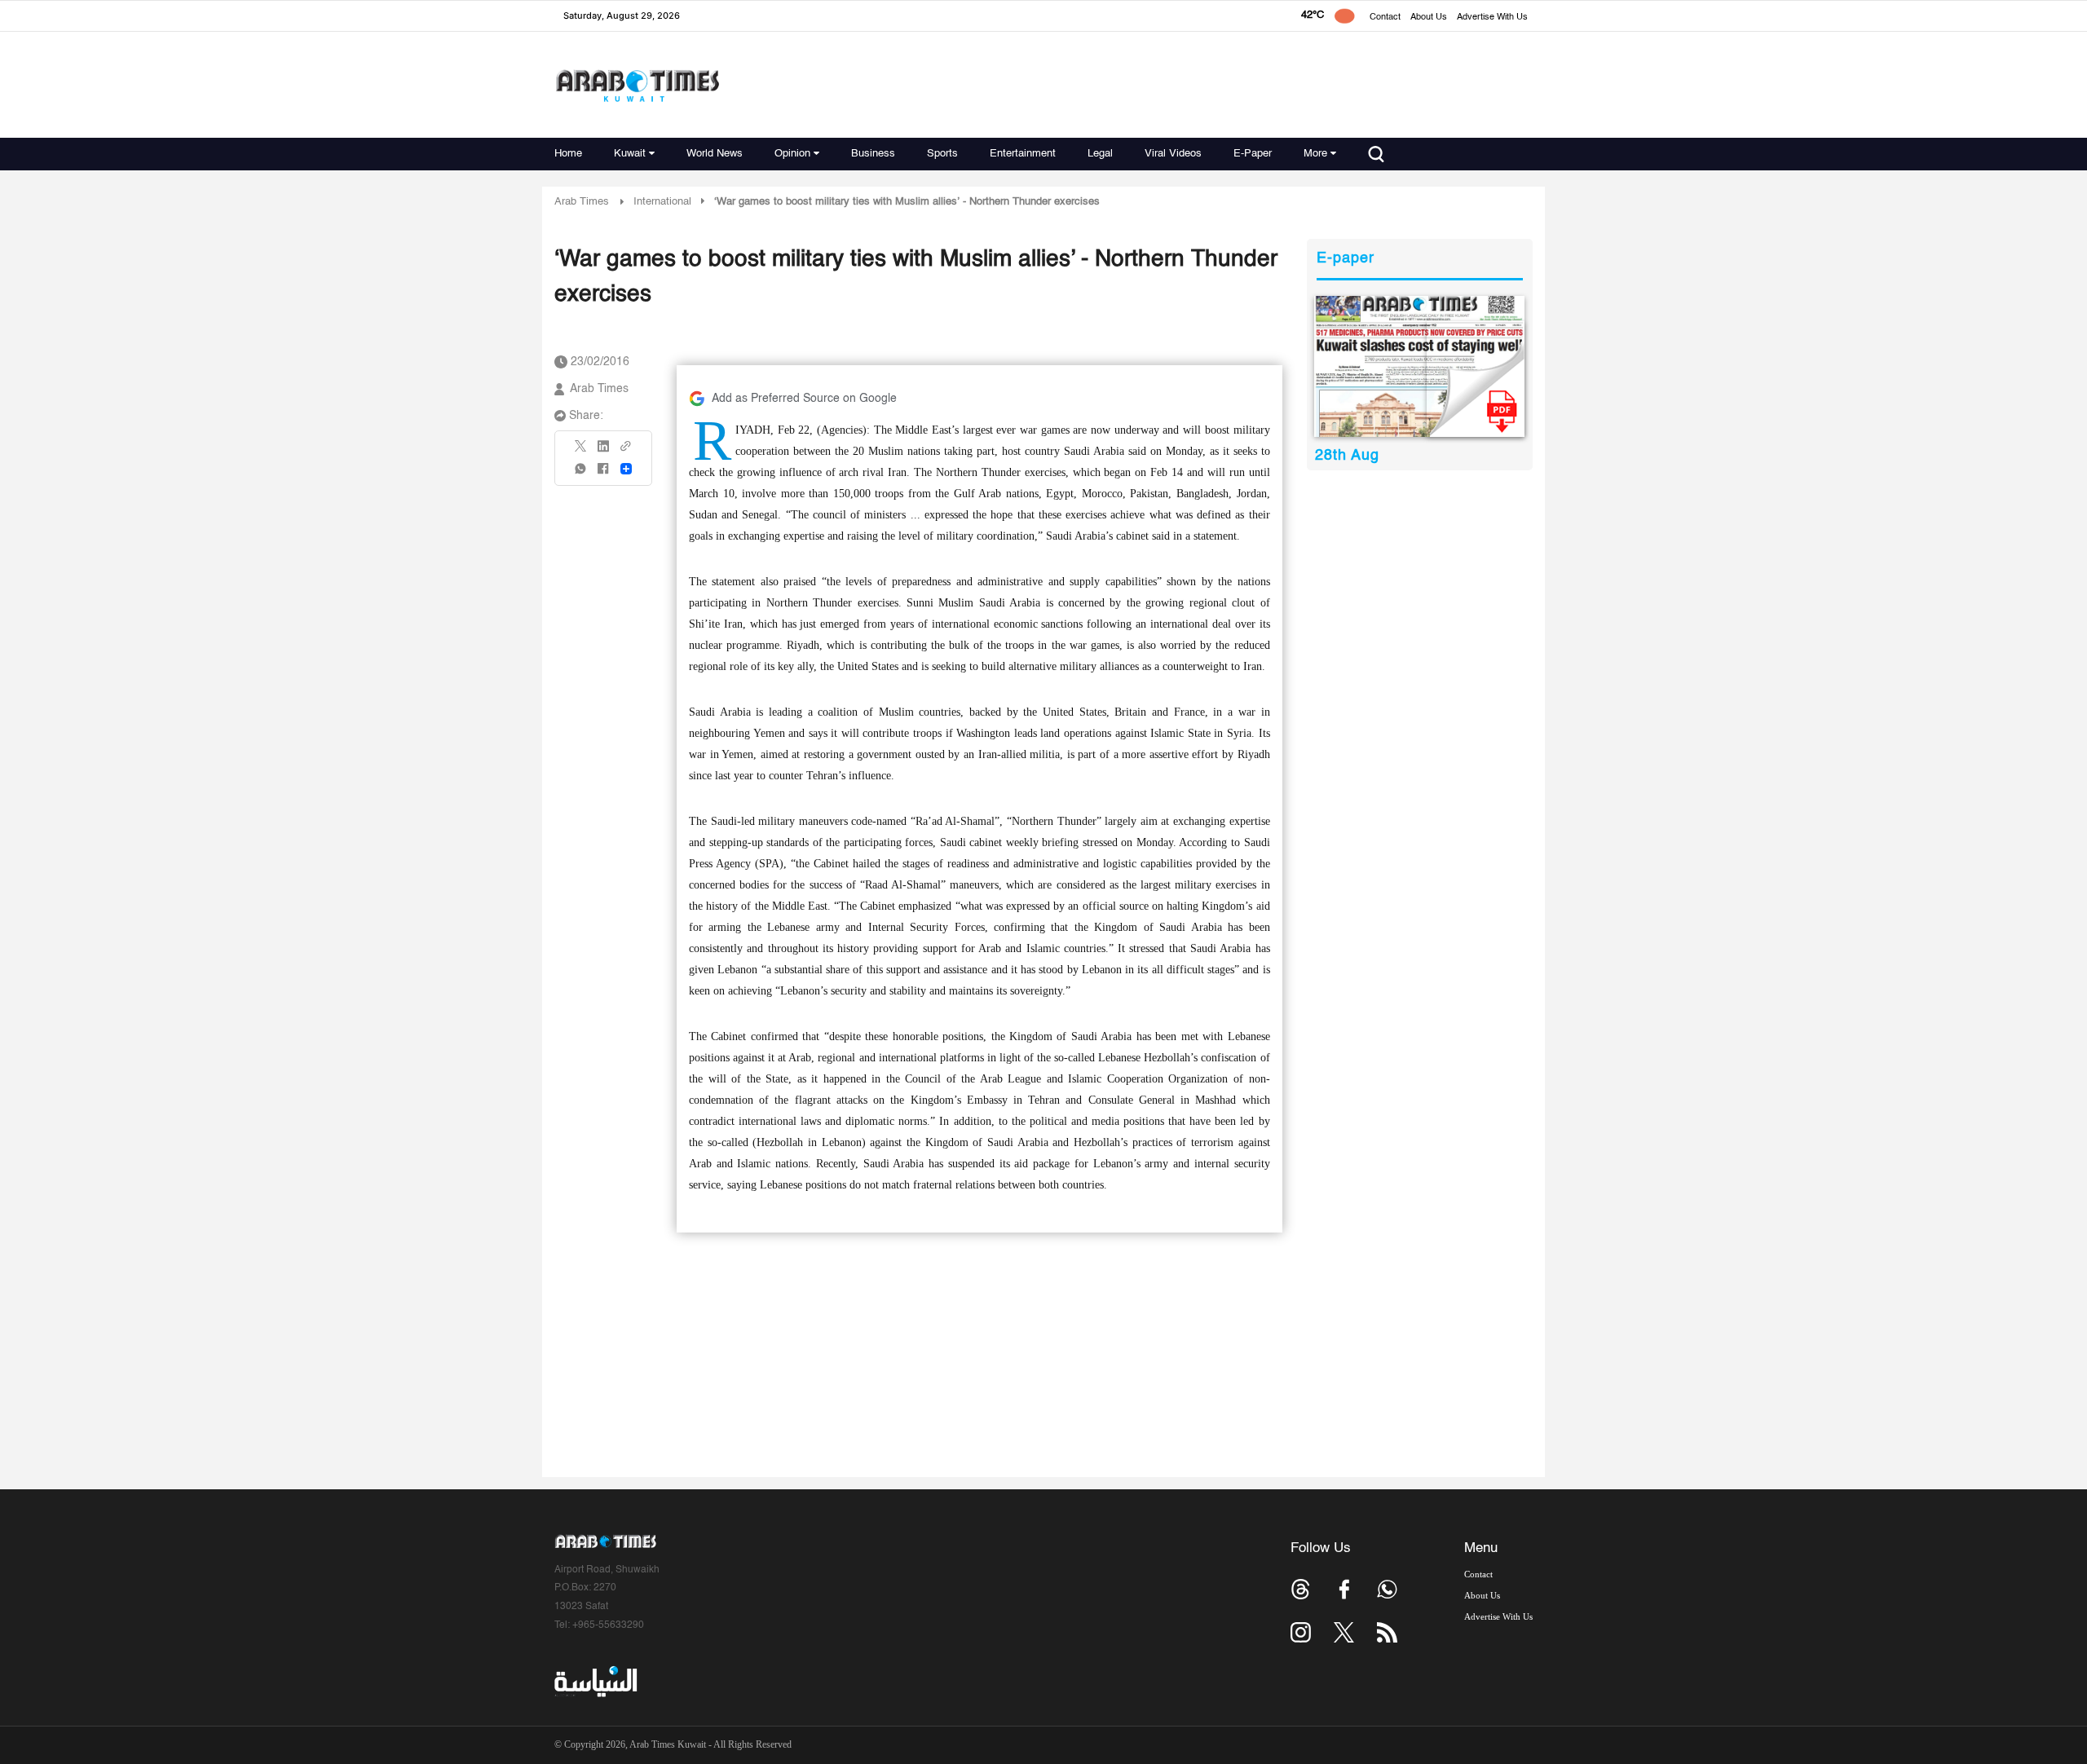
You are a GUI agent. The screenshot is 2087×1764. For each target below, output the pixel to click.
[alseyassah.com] (595, 1682)
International (662, 202)
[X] (581, 451)
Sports (942, 154)
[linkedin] (603, 452)
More (1315, 154)
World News (715, 154)
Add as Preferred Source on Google (804, 399)
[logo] (637, 85)
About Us (1429, 18)
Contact (1385, 18)
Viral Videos (1173, 154)
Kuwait (630, 154)
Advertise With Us (1492, 18)
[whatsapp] (581, 474)
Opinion (792, 154)
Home (568, 154)
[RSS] (1387, 1632)
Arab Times (582, 202)
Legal (1100, 154)
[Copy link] (626, 451)
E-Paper (1253, 154)
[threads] (1301, 1589)
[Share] (626, 469)
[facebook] (603, 474)
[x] (1344, 1632)
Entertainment (1023, 154)
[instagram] (1301, 1632)
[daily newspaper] (1420, 366)
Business (873, 154)
